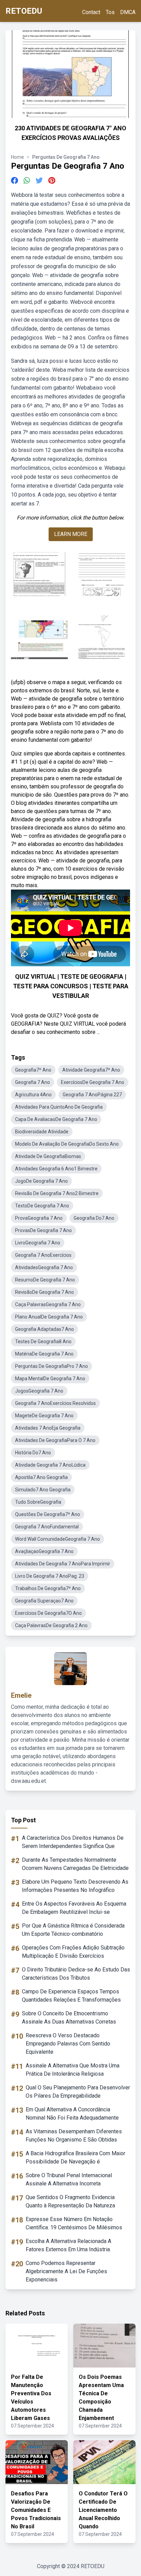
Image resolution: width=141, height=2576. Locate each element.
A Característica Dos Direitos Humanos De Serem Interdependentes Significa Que (73, 1842)
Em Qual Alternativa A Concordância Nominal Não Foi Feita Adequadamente (72, 2114)
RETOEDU (24, 11)
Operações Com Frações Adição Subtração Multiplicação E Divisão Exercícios (73, 1952)
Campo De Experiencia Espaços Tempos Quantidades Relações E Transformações (71, 1996)
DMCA (128, 12)
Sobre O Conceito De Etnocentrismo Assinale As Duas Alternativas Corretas (69, 2018)
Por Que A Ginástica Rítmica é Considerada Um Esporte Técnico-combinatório (73, 1930)
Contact (91, 12)
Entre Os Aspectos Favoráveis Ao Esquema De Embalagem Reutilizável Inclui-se (74, 1908)
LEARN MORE (71, 534)
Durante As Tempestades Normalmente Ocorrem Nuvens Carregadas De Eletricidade (75, 1864)
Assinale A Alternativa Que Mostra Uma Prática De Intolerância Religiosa (73, 2070)
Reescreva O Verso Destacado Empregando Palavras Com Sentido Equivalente (68, 2044)
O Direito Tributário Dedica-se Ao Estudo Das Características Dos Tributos (76, 1974)
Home (17, 157)
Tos (110, 12)
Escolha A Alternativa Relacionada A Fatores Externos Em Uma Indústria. (68, 2245)
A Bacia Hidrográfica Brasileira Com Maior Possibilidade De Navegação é (75, 2157)
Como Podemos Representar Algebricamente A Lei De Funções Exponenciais (66, 2271)
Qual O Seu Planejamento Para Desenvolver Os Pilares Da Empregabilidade (78, 2092)
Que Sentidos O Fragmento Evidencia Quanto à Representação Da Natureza (70, 2201)
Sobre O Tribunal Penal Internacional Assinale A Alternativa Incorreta (69, 2179)
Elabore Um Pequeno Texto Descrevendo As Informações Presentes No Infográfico (75, 1886)
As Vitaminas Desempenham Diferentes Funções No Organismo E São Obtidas (74, 2136)
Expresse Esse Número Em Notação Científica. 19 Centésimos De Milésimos (74, 2223)
